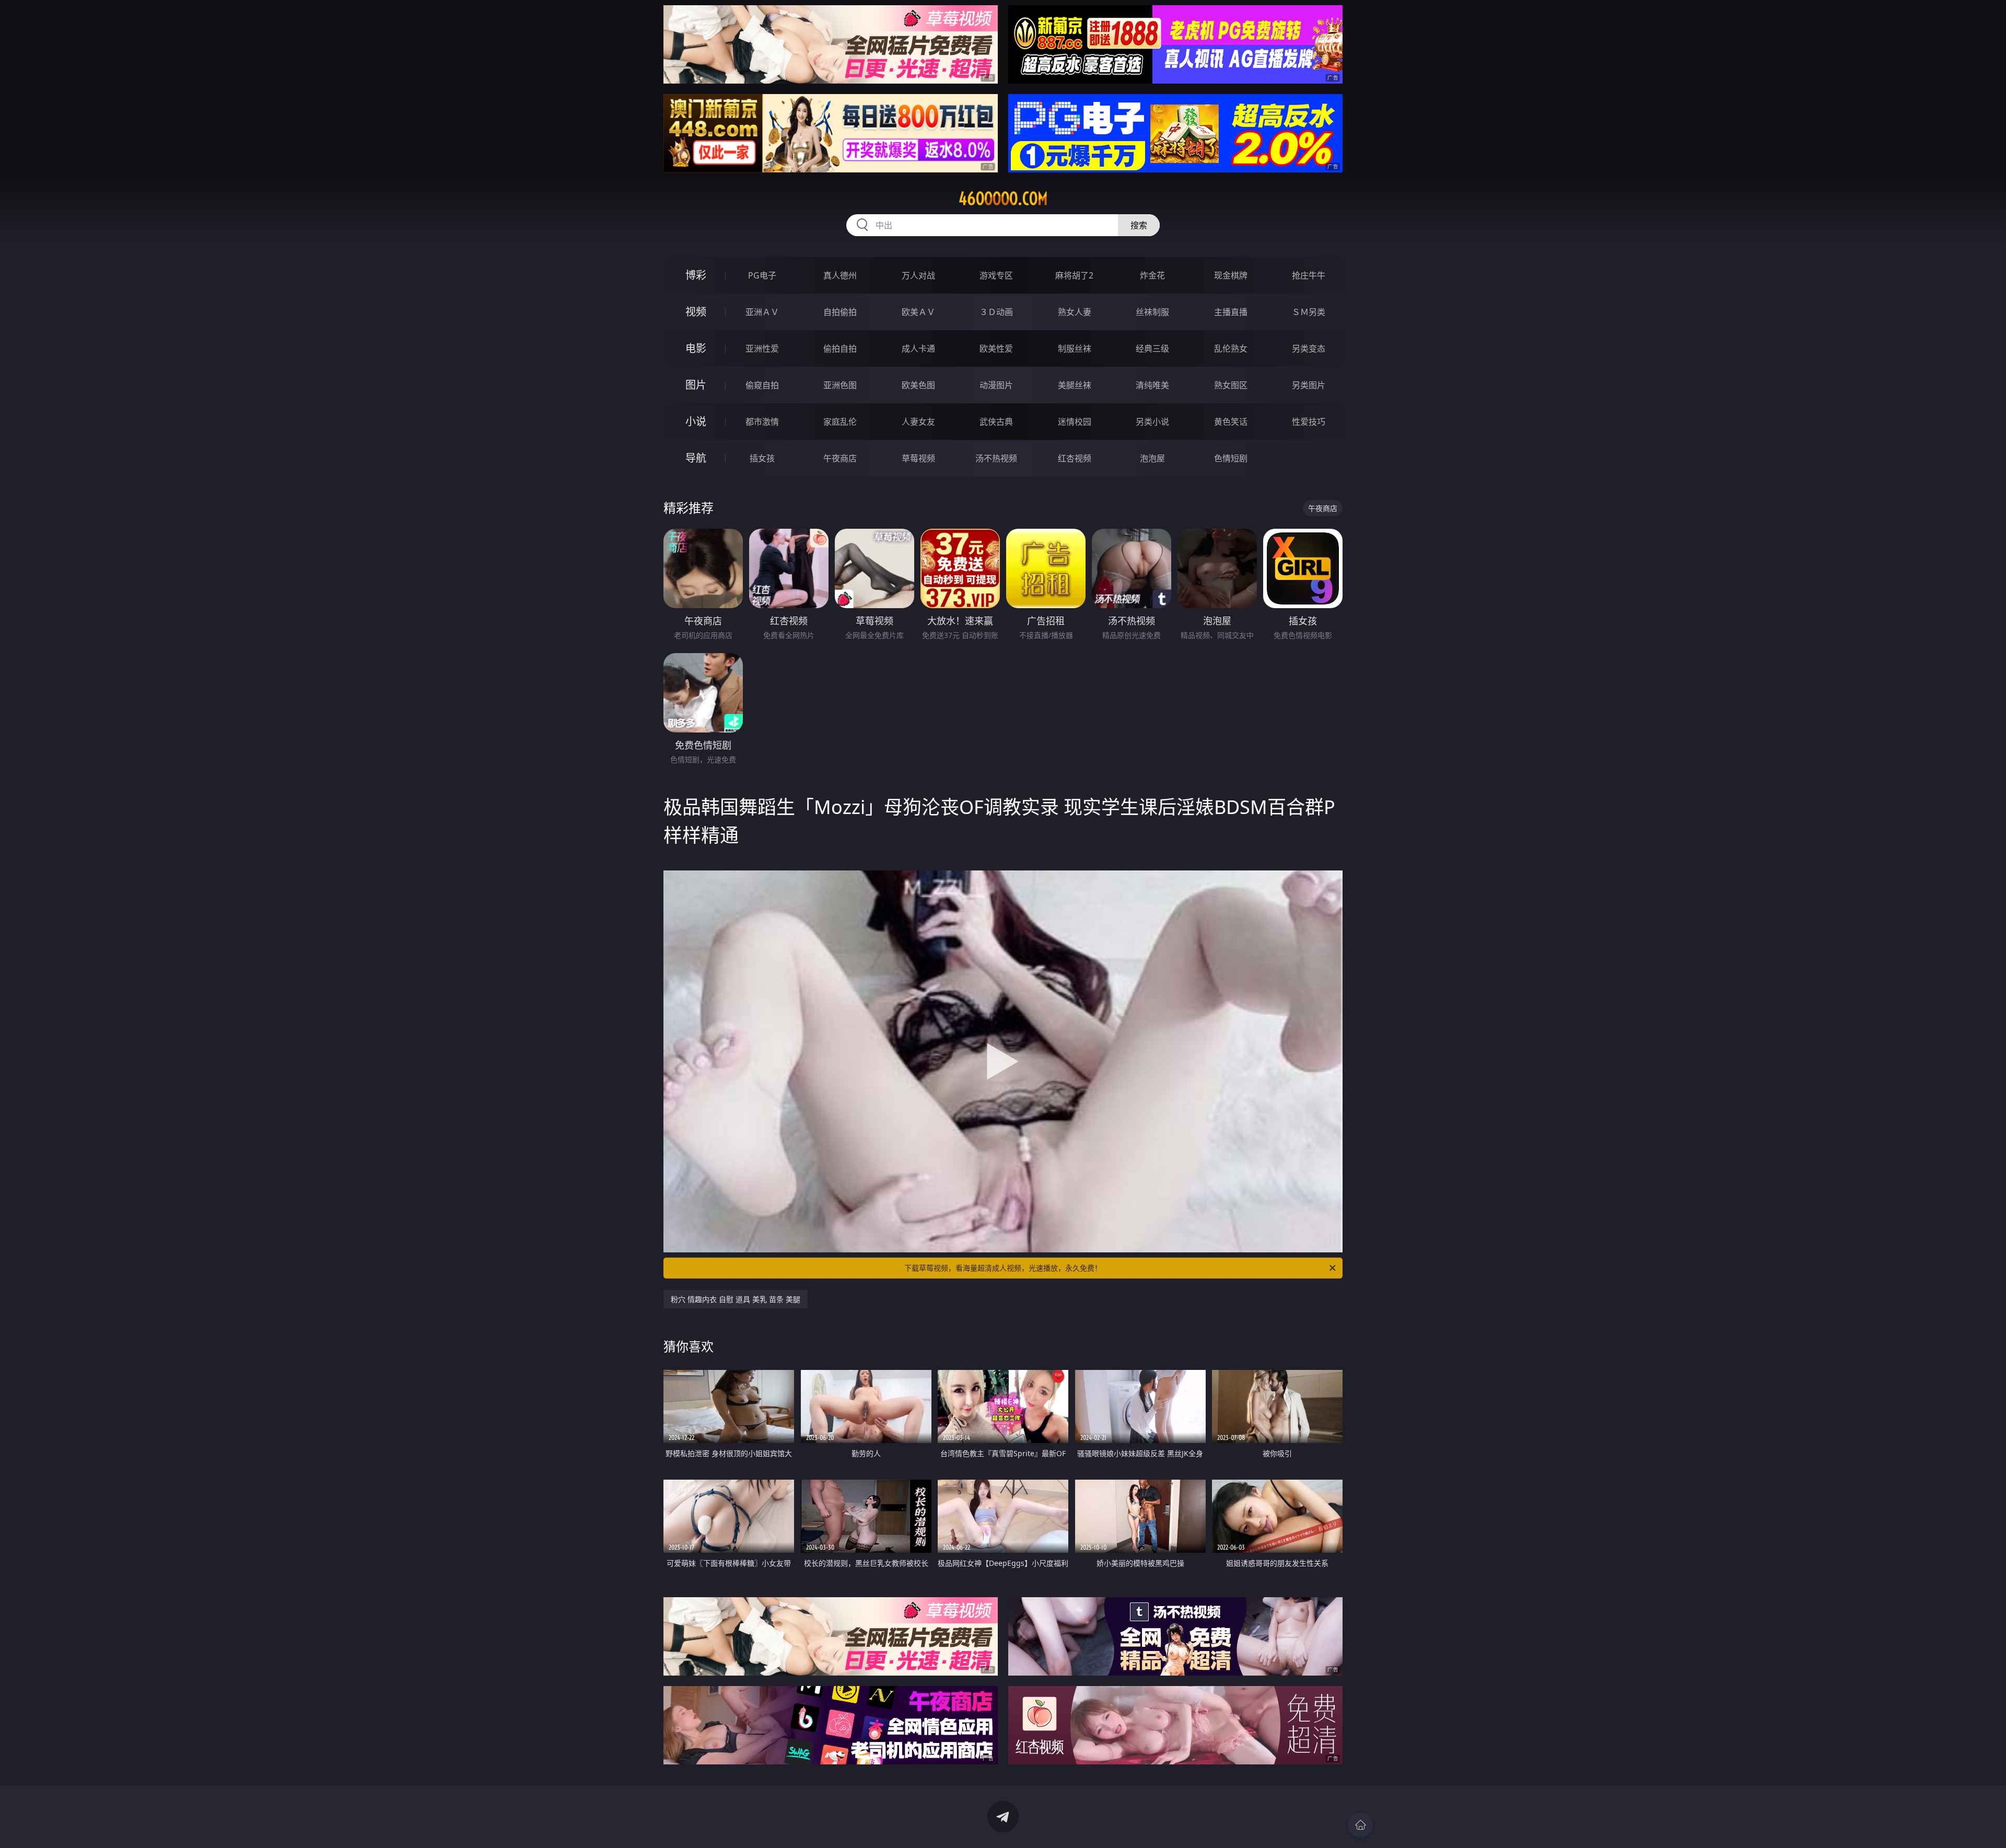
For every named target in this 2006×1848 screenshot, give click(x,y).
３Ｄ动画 (996, 312)
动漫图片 (996, 385)
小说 (696, 421)
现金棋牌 (1231, 275)
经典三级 (1152, 348)
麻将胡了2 (1074, 275)
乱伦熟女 (1231, 348)
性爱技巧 (1309, 422)
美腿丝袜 (1075, 385)
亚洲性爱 (762, 348)
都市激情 (762, 422)
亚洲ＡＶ (762, 312)
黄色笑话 (1231, 422)
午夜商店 (840, 458)
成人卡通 (918, 348)
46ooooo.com (1003, 199)
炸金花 (1152, 275)
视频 (696, 312)
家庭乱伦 (840, 422)
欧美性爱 (996, 348)
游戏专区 (996, 275)
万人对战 (918, 275)
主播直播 (1231, 312)
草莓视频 (918, 458)
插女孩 (762, 458)
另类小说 (1152, 422)
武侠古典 (996, 422)
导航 (696, 458)
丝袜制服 (1152, 312)
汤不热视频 (996, 458)
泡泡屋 (1152, 458)
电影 (696, 348)
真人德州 (840, 275)
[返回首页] (1360, 1825)
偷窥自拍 (762, 385)
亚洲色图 (840, 385)
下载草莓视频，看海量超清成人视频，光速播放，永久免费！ (1003, 1268)
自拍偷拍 (840, 312)
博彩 (696, 275)
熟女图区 (1231, 385)
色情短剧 (1231, 458)
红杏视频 (1075, 458)
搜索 (1139, 225)
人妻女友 (918, 422)
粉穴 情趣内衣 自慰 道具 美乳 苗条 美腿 (736, 1299)
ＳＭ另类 (1309, 312)
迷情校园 (1075, 422)
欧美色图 (918, 385)
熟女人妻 (1075, 312)
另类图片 (1309, 385)
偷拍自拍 (840, 348)
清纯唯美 (1152, 385)
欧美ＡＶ (918, 312)
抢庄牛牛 (1309, 275)
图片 (696, 385)
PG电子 (762, 275)
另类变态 (1309, 348)
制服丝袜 (1075, 348)
